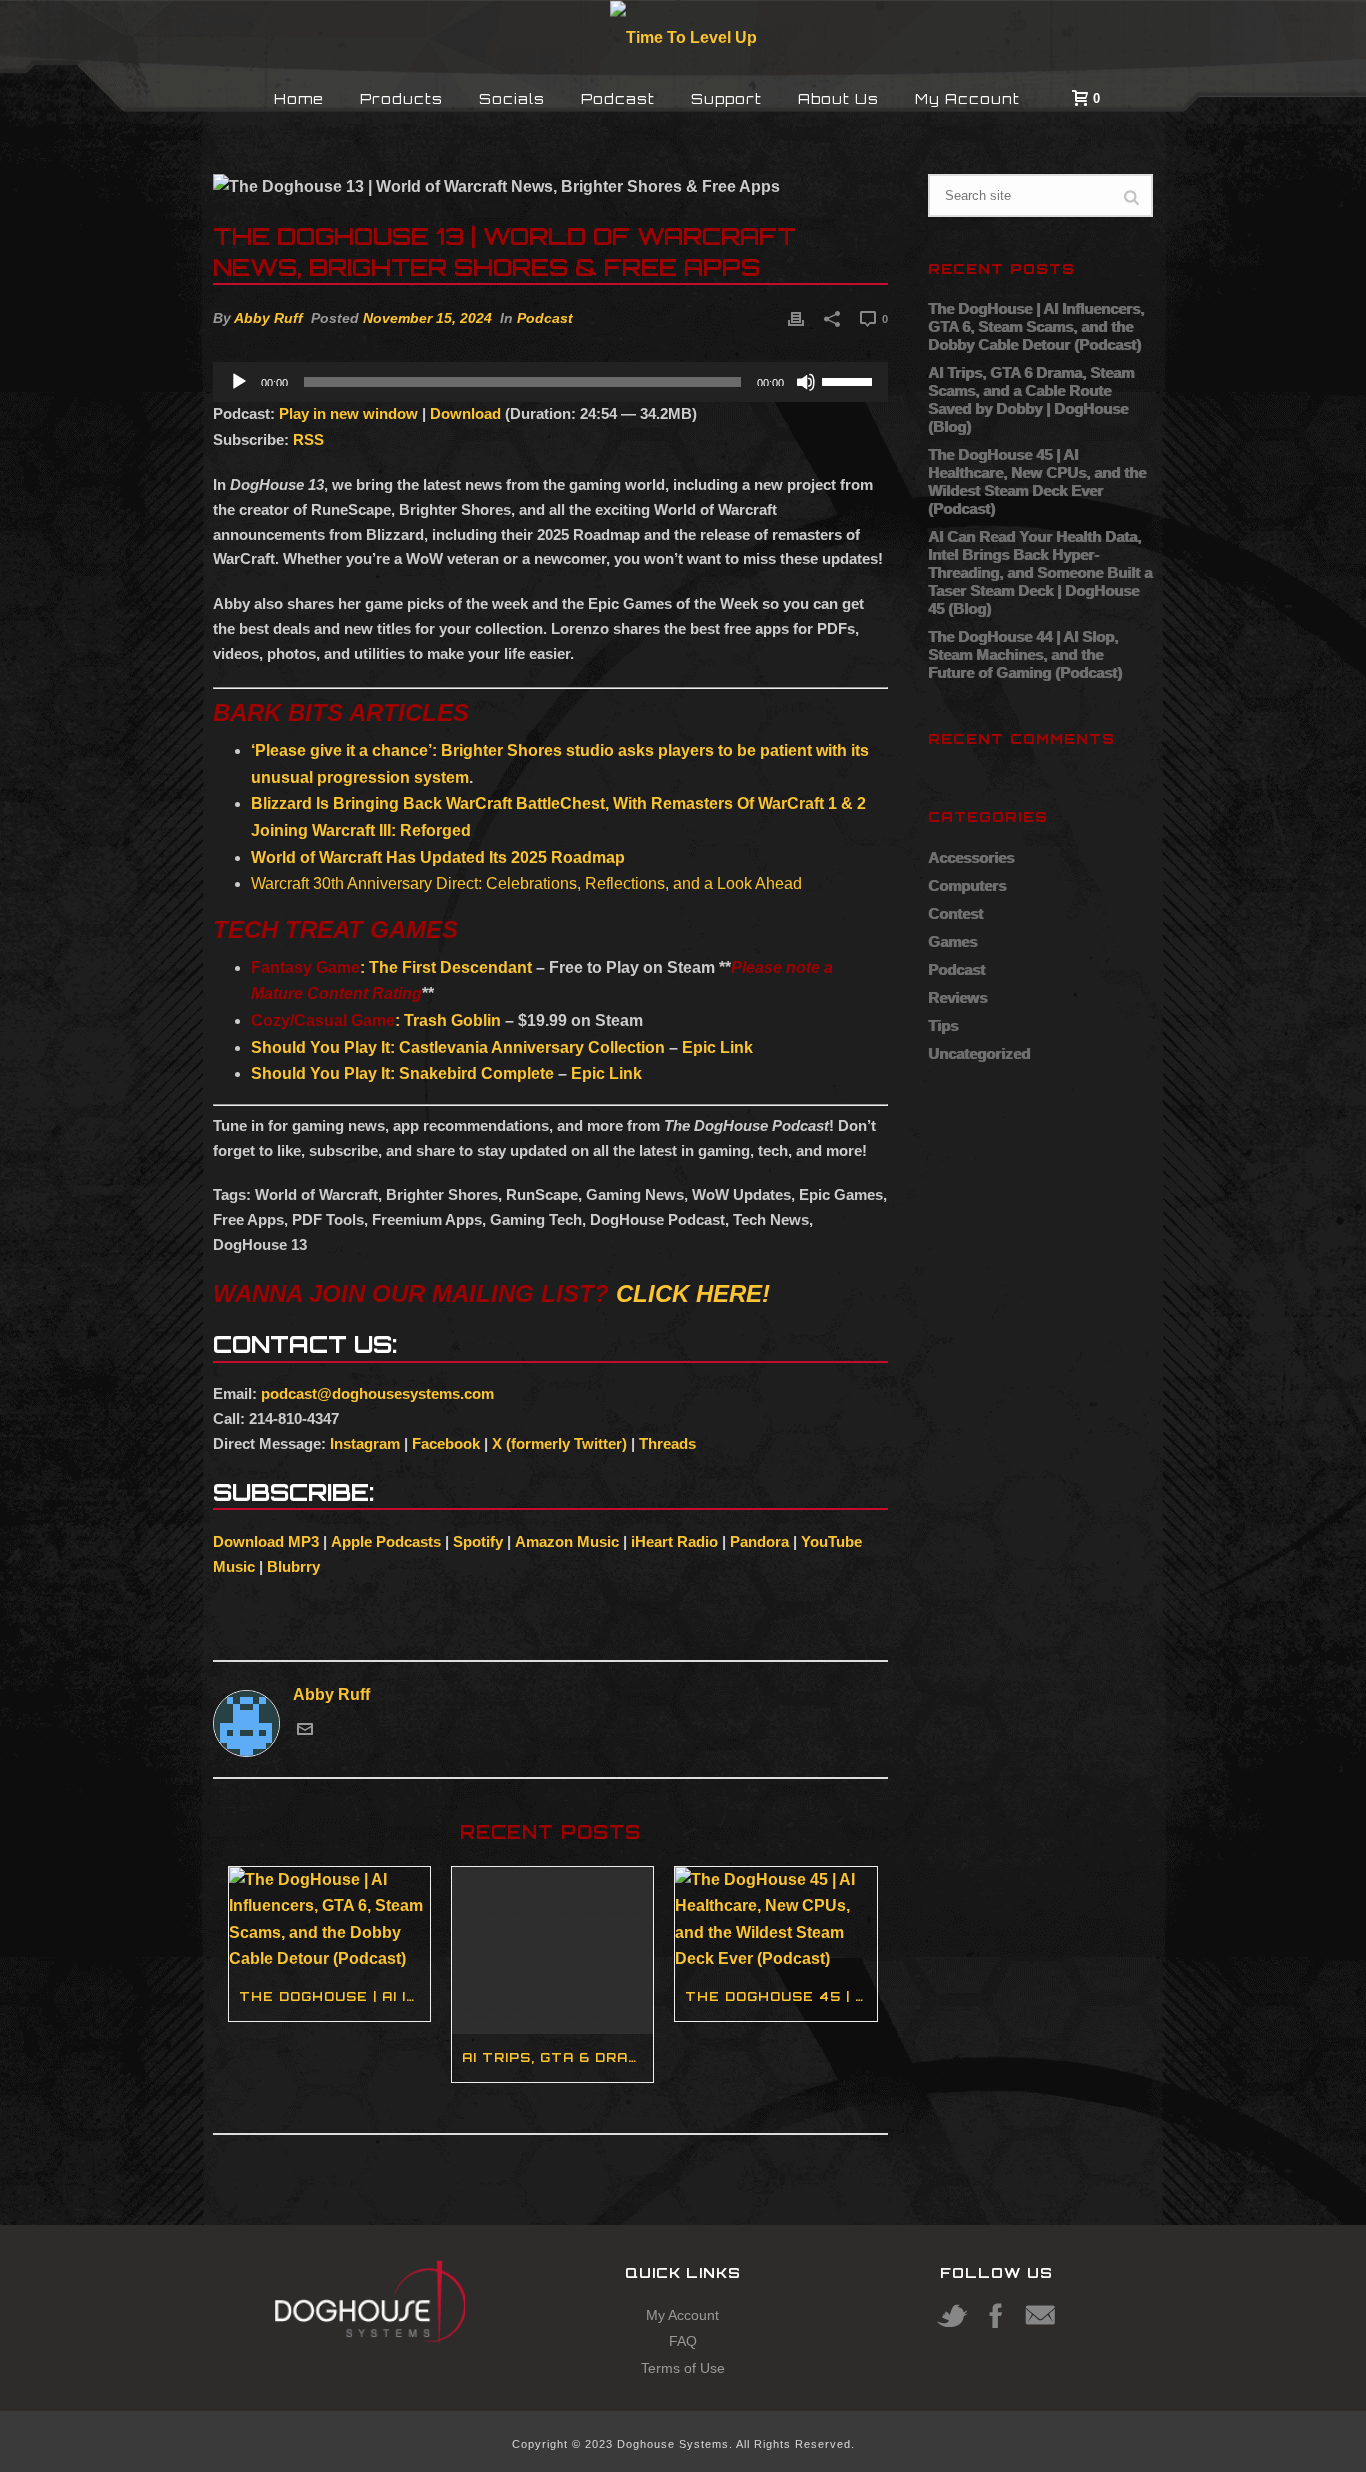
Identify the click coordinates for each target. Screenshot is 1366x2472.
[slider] (850, 380)
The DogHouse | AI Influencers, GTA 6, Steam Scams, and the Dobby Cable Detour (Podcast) (334, 1996)
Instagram (365, 1443)
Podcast (618, 98)
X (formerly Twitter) (559, 1443)
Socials (512, 98)
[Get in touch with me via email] (305, 1731)
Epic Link (717, 1047)
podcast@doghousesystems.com (377, 1393)
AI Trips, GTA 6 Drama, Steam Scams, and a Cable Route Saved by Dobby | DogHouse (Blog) (557, 2057)
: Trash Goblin (376, 1020)
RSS (308, 439)
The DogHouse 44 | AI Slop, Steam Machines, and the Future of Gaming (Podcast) (1025, 654)
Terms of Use (683, 2368)
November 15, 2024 (427, 318)
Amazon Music (567, 1541)
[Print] (796, 318)
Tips (943, 1025)
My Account (967, 98)
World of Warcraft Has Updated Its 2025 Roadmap (438, 857)
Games (952, 941)
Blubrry (293, 1566)
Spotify (478, 1541)
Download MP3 (266, 1541)
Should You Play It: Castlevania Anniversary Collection (458, 1047)
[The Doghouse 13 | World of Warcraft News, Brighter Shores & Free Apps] (550, 187)
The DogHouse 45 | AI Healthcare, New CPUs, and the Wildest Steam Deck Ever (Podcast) (780, 1996)
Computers (967, 885)
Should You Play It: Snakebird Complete (404, 1073)
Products (401, 98)
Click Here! (693, 1293)
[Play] (239, 382)
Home (299, 98)
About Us (838, 98)
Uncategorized (979, 1053)
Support (726, 98)
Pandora (759, 1541)
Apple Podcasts (386, 1541)
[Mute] (806, 382)
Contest (955, 913)
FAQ (683, 2341)
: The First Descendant (391, 967)
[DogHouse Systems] (683, 36)
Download (465, 413)
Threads (667, 1443)
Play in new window (348, 413)
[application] (550, 382)
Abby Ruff (268, 318)
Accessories (971, 857)
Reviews (957, 997)
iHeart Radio (674, 1541)
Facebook (446, 1443)
